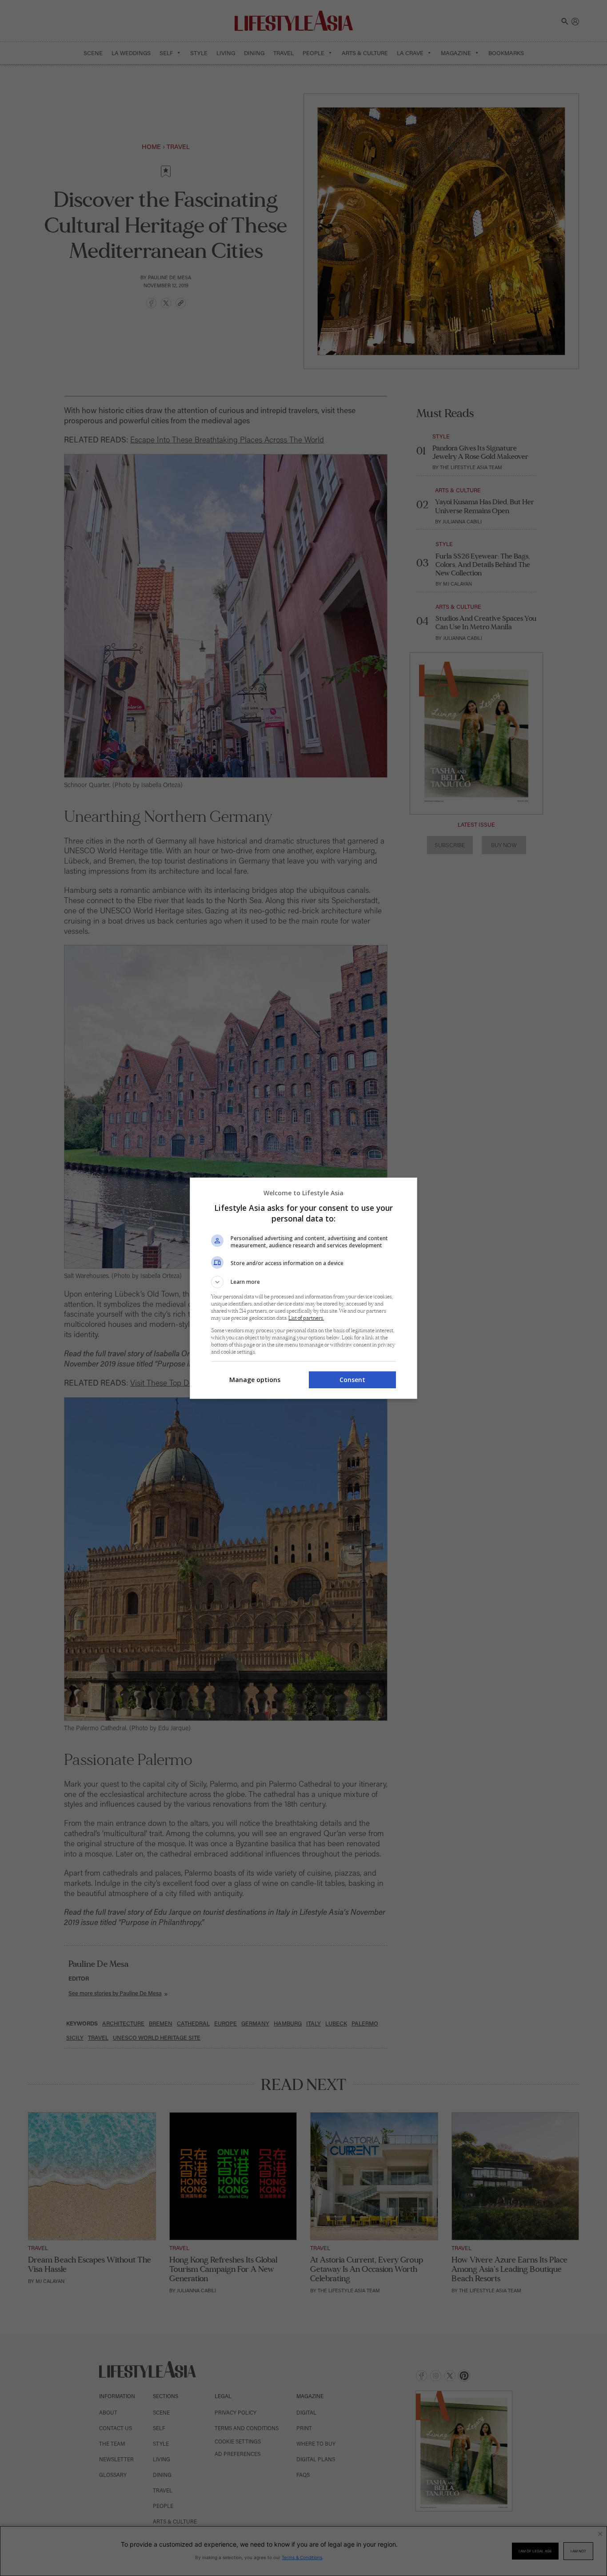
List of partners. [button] (306, 1318)
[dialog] (303, 1288)
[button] (303, 1282)
